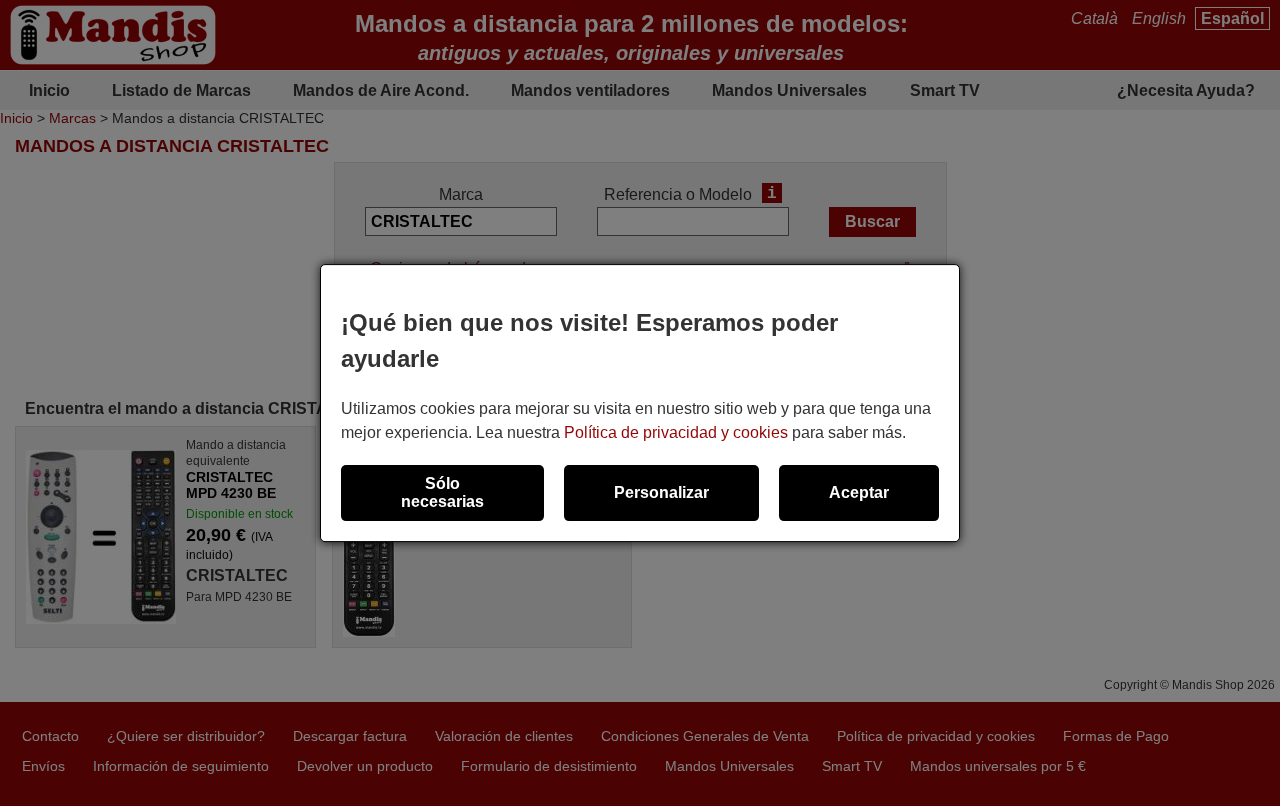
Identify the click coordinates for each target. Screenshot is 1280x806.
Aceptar (859, 492)
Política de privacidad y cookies (676, 432)
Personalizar (661, 492)
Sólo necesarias (442, 492)
